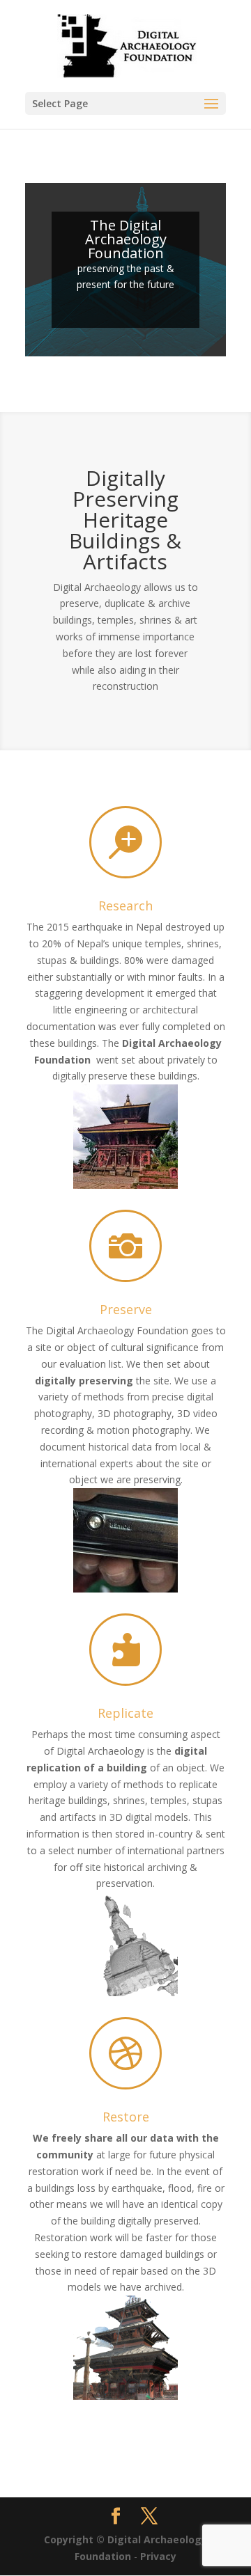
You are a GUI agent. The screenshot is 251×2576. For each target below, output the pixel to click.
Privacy (158, 2556)
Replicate (125, 1713)
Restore (126, 2117)
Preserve (126, 1309)
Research (125, 906)
